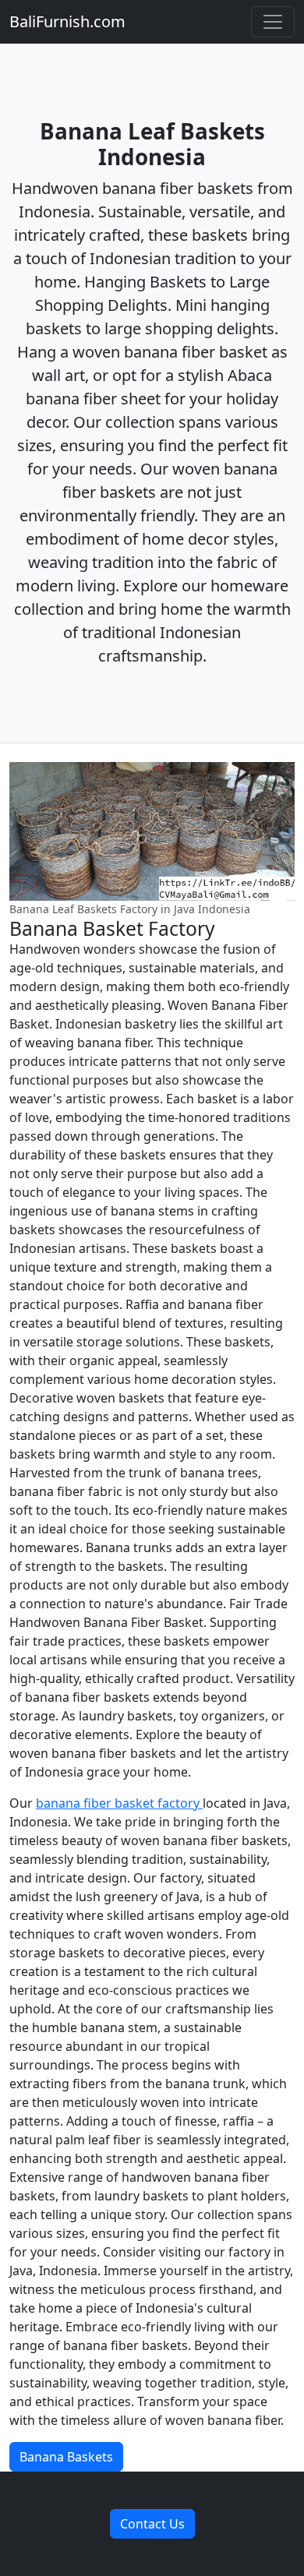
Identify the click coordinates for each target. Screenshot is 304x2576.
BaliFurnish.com (67, 21)
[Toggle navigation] (273, 22)
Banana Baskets (66, 2457)
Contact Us (152, 2524)
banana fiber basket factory (119, 1803)
